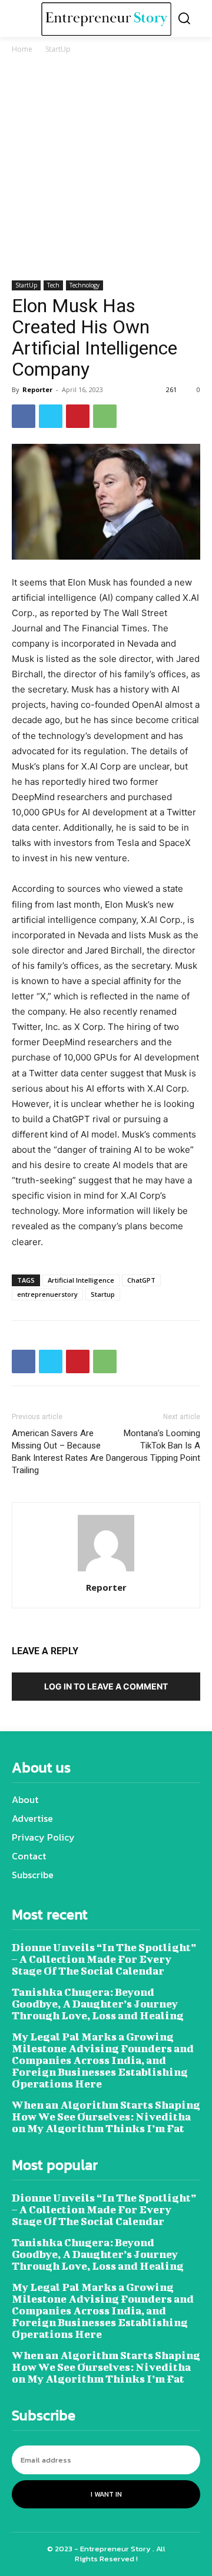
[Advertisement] (106, 169)
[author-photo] (106, 1571)
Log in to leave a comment (106, 1686)
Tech (53, 285)
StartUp (58, 49)
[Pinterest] (78, 416)
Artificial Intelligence (81, 1280)
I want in (106, 2494)
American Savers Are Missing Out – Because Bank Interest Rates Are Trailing (58, 1452)
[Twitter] (51, 416)
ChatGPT (141, 1280)
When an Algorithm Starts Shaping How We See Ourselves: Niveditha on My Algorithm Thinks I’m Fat (106, 2117)
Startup (103, 1294)
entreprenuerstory (47, 1294)
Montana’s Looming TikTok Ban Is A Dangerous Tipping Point (153, 1446)
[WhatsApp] (105, 416)
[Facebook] (24, 416)
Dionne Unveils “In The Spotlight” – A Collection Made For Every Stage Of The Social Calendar (104, 1959)
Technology (85, 285)
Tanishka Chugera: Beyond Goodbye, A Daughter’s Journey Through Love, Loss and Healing (98, 2004)
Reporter (37, 389)
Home (22, 49)
